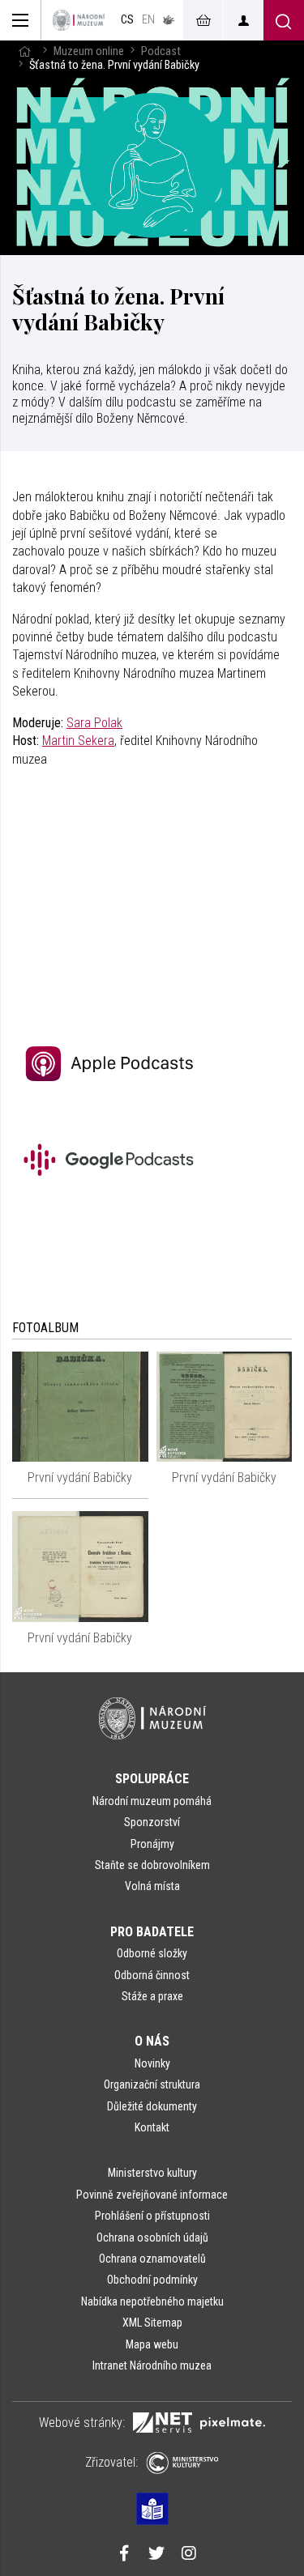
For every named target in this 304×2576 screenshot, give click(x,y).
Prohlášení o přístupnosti (152, 2216)
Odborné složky (152, 1953)
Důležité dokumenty (152, 2106)
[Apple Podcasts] (113, 1104)
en (148, 20)
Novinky (152, 2063)
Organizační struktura (152, 2084)
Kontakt (152, 2127)
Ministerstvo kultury (152, 2173)
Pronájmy (152, 1844)
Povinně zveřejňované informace (152, 2195)
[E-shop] (203, 20)
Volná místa (152, 1886)
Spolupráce (152, 1779)
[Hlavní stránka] (24, 51)
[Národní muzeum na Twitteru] (156, 2555)
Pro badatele (152, 1932)
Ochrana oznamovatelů (152, 2259)
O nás (152, 2041)
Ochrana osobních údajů (152, 2238)
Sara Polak (94, 723)
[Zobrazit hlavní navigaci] (21, 20)
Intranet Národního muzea (152, 2365)
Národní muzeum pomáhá (152, 1801)
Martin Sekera (78, 741)
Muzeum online (89, 51)
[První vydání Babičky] (80, 1407)
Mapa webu (152, 2344)
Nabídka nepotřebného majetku (152, 2301)
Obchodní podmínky (152, 2280)
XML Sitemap (152, 2323)
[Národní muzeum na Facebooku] (124, 2555)
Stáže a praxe (152, 1996)
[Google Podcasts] (113, 1199)
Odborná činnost (152, 1975)
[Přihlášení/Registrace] (243, 20)
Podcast (161, 51)
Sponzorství (152, 1822)
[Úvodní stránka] (79, 20)
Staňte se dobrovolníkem (152, 1865)
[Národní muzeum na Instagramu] (189, 2555)
